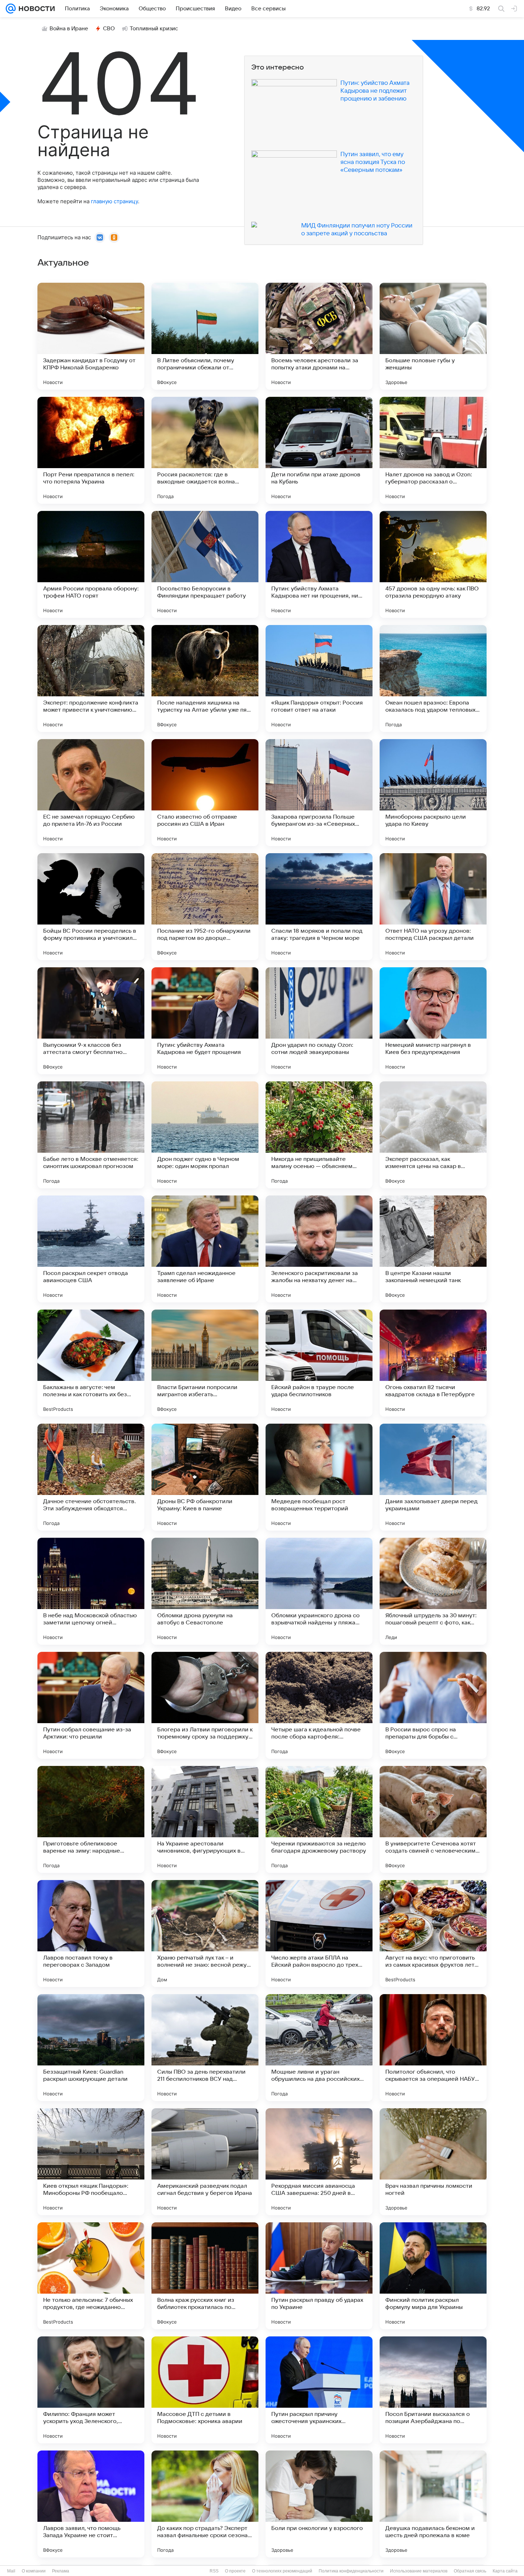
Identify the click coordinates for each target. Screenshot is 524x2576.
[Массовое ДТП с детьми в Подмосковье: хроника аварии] (205, 2390)
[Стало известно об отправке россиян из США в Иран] (205, 793)
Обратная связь (470, 2571)
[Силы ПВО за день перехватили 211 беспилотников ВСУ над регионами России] (205, 2048)
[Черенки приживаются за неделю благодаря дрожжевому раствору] (319, 1819)
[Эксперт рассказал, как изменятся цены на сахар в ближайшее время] (433, 1135)
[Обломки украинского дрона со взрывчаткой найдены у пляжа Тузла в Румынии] (319, 1591)
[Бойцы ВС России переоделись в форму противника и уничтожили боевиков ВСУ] (91, 907)
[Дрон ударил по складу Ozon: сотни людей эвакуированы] (319, 1021)
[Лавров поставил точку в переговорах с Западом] (91, 1934)
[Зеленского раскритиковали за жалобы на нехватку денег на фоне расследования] (319, 1249)
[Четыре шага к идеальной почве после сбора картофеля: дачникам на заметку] (319, 1705)
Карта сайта (505, 2571)
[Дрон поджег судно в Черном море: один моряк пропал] (205, 1135)
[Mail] (11, 9)
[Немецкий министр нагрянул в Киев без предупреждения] (433, 1021)
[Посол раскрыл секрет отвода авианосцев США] (91, 1249)
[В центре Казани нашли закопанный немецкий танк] (433, 1249)
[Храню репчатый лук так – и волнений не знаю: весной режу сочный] (205, 1934)
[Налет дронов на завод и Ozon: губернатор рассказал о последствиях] (433, 450)
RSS (214, 2571)
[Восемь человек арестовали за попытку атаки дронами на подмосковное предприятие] (319, 336)
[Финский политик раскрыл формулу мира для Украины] (433, 2276)
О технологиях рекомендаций (282, 2571)
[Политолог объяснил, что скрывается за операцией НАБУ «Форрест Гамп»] (433, 2048)
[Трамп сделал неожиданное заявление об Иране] (205, 1249)
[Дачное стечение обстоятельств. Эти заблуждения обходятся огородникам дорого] (91, 1477)
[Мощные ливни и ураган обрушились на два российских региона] (319, 2048)
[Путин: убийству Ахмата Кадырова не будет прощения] (205, 1021)
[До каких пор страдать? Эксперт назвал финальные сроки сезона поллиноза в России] (205, 2504)
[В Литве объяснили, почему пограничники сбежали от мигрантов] (205, 336)
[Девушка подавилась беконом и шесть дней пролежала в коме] (433, 2504)
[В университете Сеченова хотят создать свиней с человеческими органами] (433, 1819)
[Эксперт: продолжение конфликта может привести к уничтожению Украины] (91, 678)
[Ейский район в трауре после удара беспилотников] (319, 1363)
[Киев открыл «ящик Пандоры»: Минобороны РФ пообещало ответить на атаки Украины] (91, 2162)
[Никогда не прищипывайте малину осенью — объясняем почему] (319, 1135)
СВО (109, 29)
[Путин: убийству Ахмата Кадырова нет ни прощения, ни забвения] (319, 564)
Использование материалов (419, 2571)
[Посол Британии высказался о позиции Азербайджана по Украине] (433, 2390)
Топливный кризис (154, 29)
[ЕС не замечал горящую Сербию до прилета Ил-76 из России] (91, 793)
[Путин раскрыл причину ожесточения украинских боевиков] (319, 2390)
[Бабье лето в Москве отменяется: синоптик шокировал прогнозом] (91, 1135)
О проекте (235, 2571)
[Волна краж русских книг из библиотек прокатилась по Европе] (205, 2276)
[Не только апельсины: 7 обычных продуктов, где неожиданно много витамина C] (91, 2276)
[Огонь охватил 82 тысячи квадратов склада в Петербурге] (433, 1363)
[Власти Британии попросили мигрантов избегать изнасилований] (205, 1363)
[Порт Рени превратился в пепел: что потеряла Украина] (91, 450)
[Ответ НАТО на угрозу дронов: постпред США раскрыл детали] (433, 907)
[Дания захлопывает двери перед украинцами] (433, 1477)
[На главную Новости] (35, 9)
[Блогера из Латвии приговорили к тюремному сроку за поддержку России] (205, 1705)
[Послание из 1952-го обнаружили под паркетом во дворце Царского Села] (205, 907)
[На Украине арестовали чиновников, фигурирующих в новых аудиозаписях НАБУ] (205, 1819)
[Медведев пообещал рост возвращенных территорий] (319, 1477)
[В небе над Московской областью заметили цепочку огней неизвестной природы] (91, 1591)
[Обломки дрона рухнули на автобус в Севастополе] (205, 1591)
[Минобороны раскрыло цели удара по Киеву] (433, 793)
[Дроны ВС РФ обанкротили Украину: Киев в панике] (205, 1477)
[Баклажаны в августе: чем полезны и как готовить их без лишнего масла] (91, 1363)
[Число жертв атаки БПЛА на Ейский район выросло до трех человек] (319, 1934)
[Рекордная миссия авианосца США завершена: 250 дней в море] (319, 2162)
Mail (11, 2571)
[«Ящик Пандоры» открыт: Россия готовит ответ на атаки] (319, 678)
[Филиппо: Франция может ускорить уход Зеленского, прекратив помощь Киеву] (91, 2390)
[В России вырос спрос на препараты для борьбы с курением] (433, 1705)
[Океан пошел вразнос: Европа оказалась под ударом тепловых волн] (433, 678)
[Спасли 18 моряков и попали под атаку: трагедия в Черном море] (319, 907)
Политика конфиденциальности (351, 2571)
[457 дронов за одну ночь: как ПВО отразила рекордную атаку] (433, 564)
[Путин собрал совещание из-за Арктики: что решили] (91, 1705)
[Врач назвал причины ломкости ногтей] (433, 2162)
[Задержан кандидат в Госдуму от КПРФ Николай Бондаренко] (91, 336)
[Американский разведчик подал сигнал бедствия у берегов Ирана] (205, 2162)
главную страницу (114, 201)
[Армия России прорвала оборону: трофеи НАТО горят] (91, 564)
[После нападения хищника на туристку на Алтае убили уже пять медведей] (205, 678)
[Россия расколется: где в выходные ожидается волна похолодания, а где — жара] (205, 450)
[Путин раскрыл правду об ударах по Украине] (319, 2276)
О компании (34, 2571)
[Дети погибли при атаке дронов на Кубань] (319, 450)
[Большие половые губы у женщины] (433, 336)
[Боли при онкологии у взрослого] (319, 2504)
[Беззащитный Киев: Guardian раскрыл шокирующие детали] (91, 2048)
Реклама (61, 2571)
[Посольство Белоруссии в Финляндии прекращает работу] (205, 564)
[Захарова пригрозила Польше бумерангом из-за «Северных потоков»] (319, 793)
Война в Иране (69, 29)
